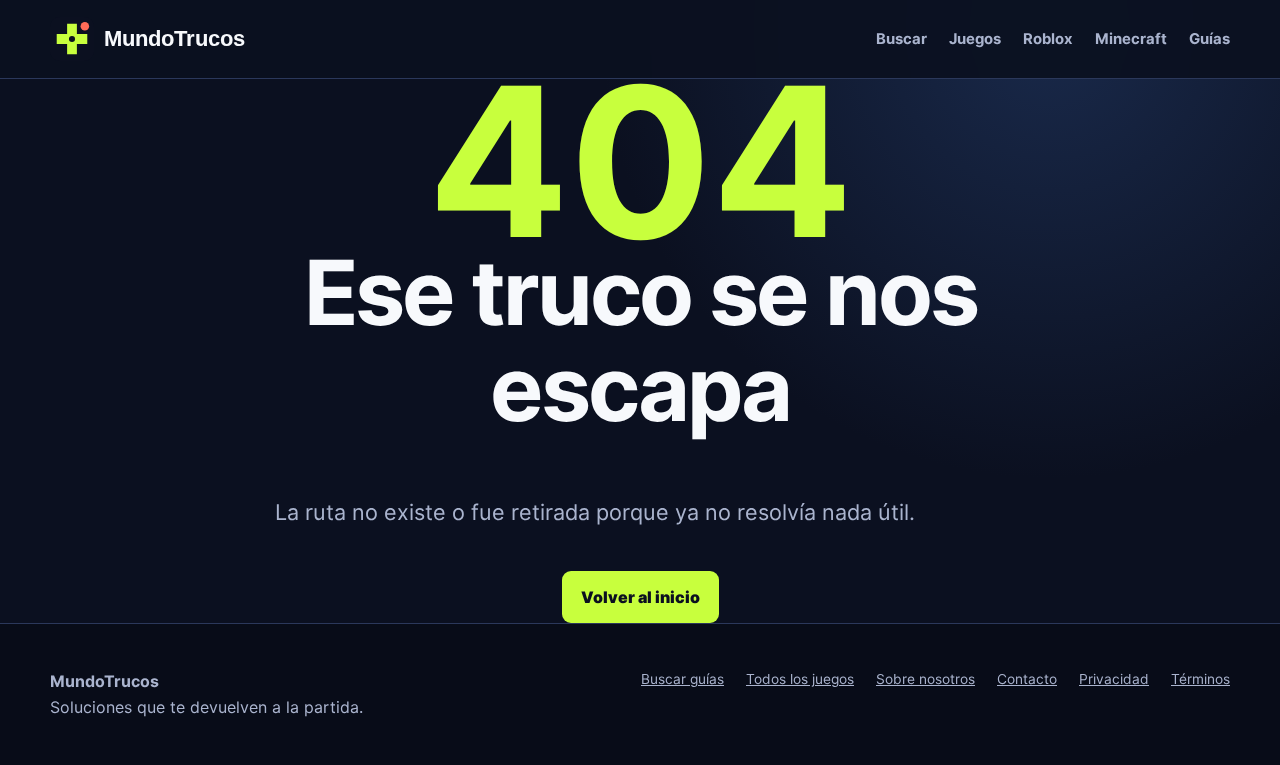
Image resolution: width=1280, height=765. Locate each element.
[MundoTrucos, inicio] (160, 39)
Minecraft (1131, 39)
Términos (1200, 679)
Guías (1209, 39)
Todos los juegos (800, 679)
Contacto (1027, 679)
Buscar (901, 39)
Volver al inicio (640, 597)
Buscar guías (682, 679)
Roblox (1048, 39)
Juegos (975, 39)
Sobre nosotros (925, 679)
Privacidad (1114, 679)
